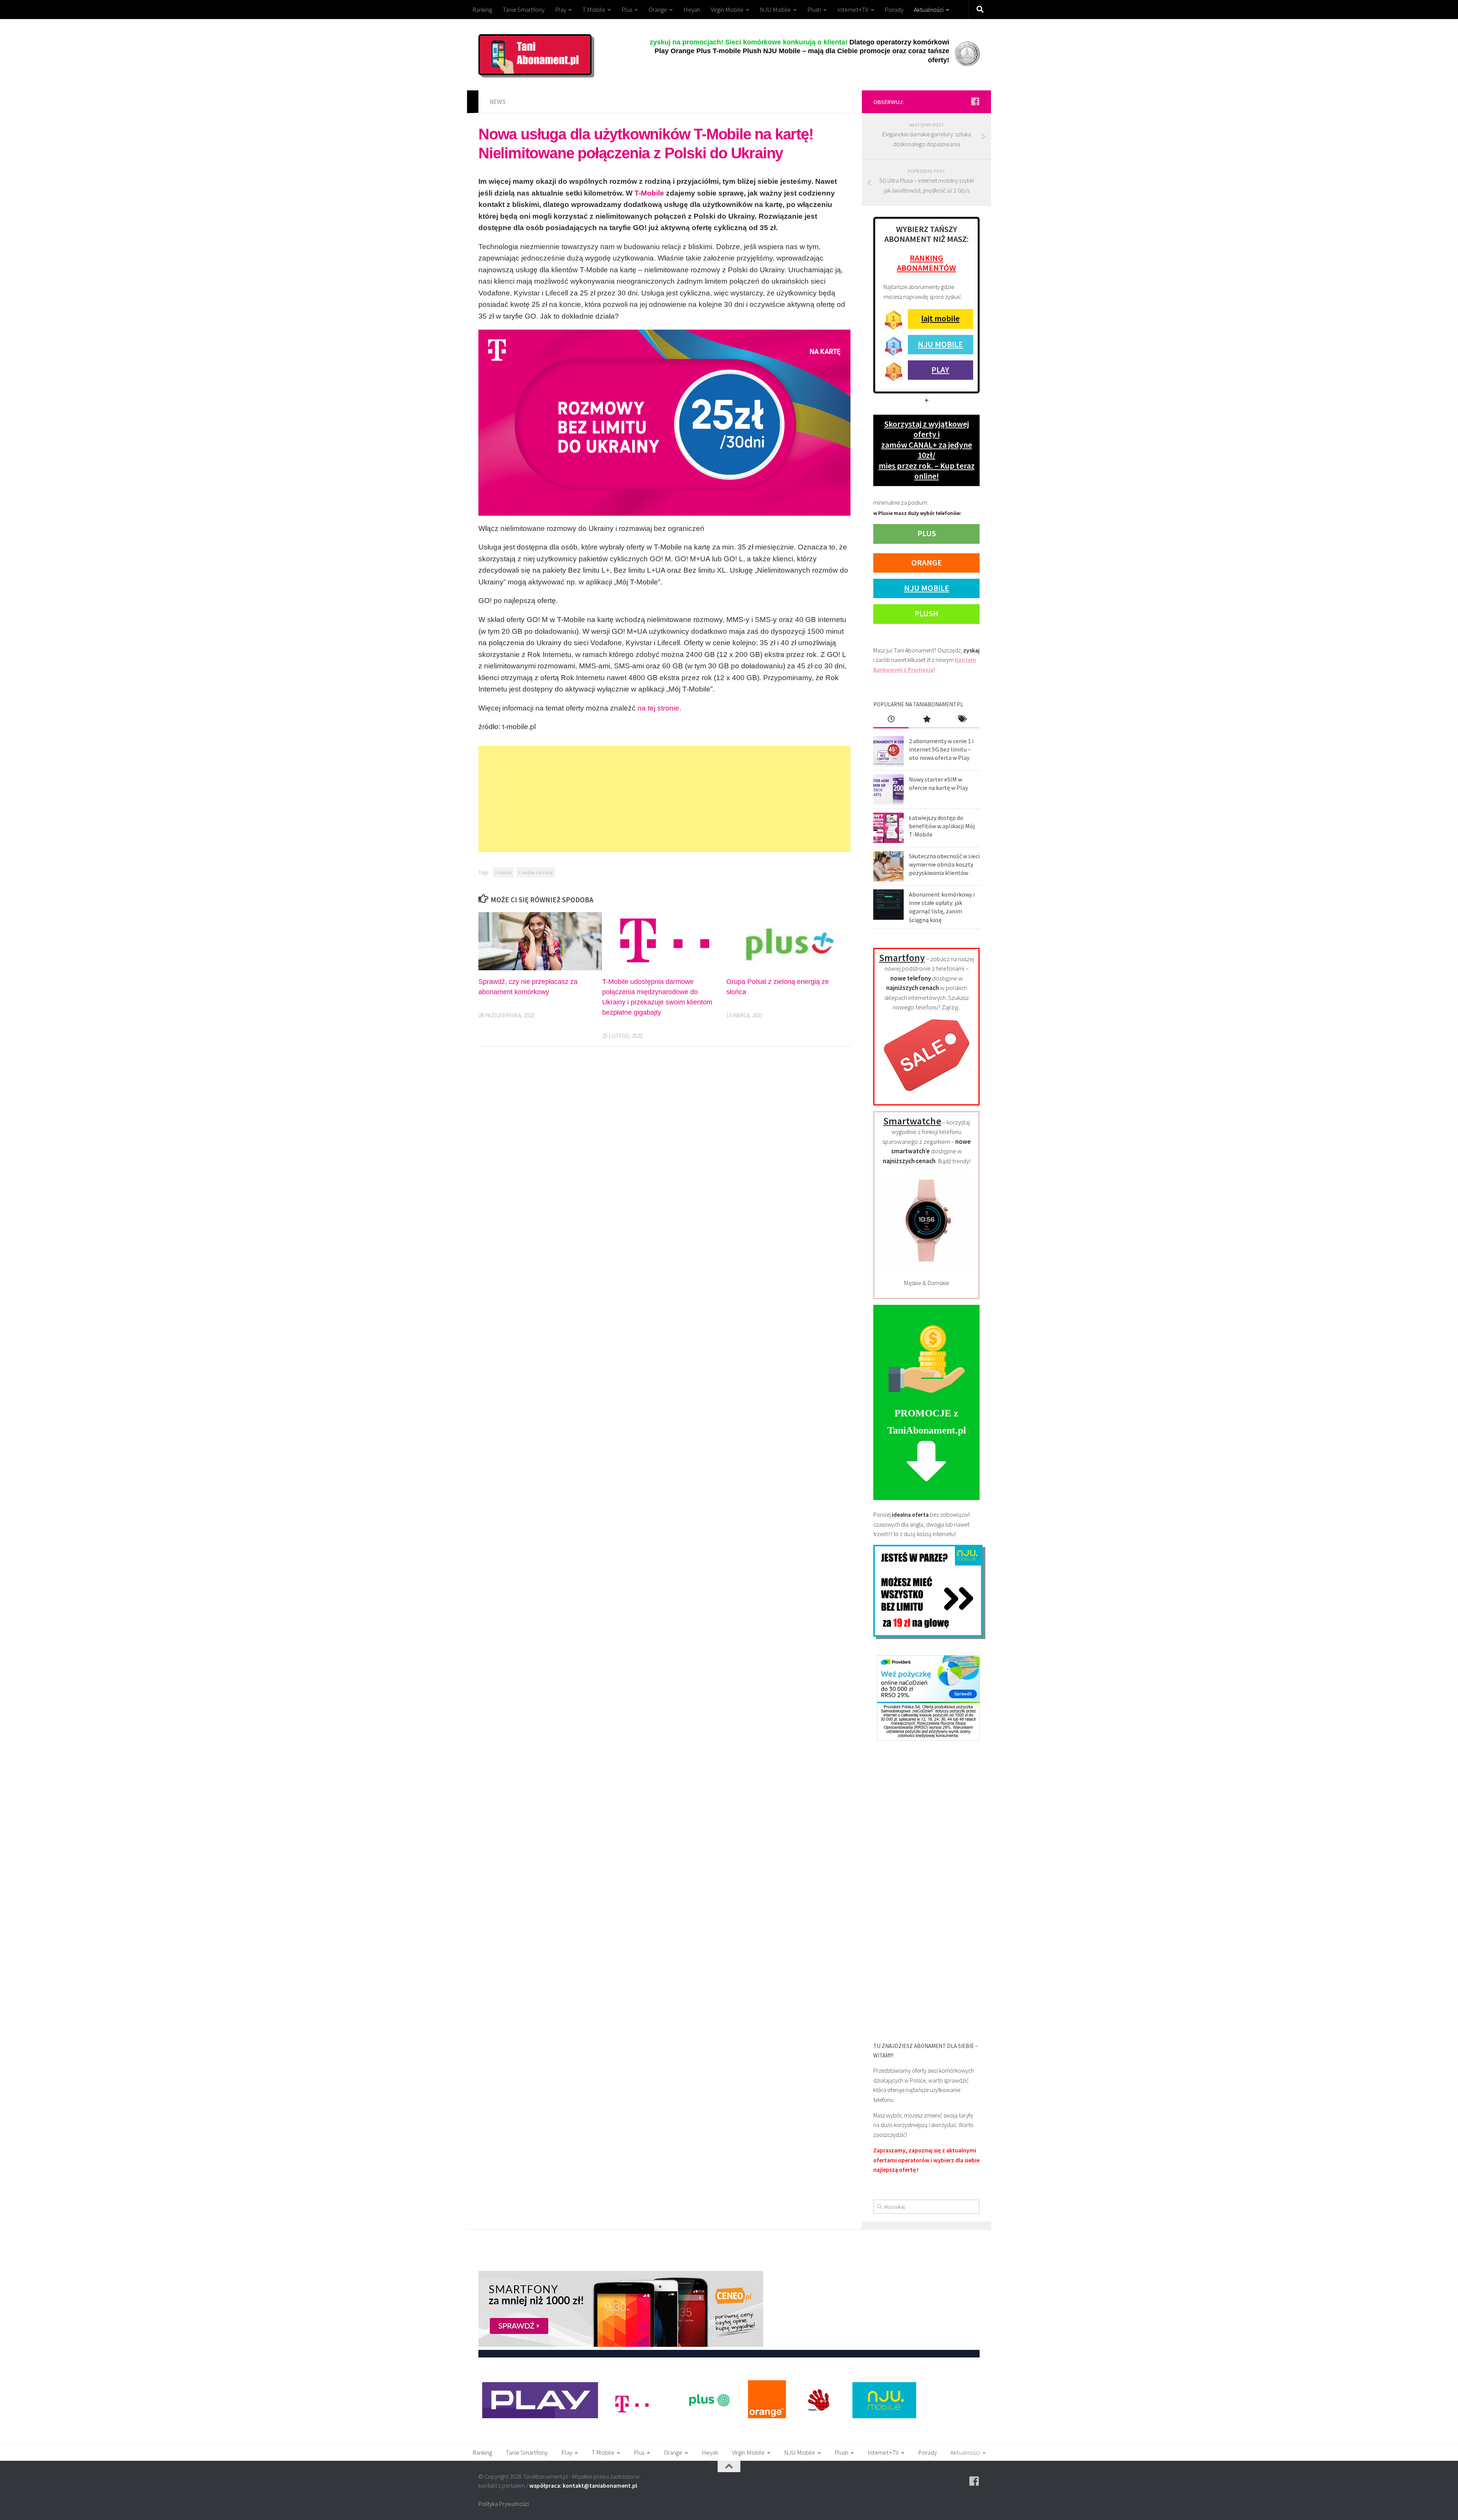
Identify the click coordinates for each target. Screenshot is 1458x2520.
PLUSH (926, 613)
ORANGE (927, 562)
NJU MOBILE (940, 344)
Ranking (482, 9)
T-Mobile (649, 193)
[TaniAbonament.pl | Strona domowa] (535, 55)
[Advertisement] (664, 799)
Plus (627, 9)
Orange (658, 9)
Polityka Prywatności (504, 2504)
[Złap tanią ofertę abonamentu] (975, 101)
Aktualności (929, 9)
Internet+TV (853, 9)
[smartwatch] (926, 1266)
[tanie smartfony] (927, 1096)
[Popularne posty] (926, 720)
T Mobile (594, 9)
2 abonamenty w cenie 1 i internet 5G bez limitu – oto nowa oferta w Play (941, 749)
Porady (894, 9)
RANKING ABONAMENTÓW (926, 263)
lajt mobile (940, 318)
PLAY (940, 369)
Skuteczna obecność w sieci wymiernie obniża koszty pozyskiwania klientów (944, 864)
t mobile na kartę (536, 872)
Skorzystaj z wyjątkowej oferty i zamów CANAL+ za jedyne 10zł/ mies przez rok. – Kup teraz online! (927, 450)
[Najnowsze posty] (891, 720)
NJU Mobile (775, 9)
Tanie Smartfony (524, 9)
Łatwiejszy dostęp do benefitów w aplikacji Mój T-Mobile (942, 826)
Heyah (692, 9)
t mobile (503, 872)
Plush (814, 9)
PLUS (927, 533)
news (498, 102)
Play (561, 9)
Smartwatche (912, 1121)
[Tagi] (962, 720)
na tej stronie (658, 708)
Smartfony (902, 958)
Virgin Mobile (727, 9)
